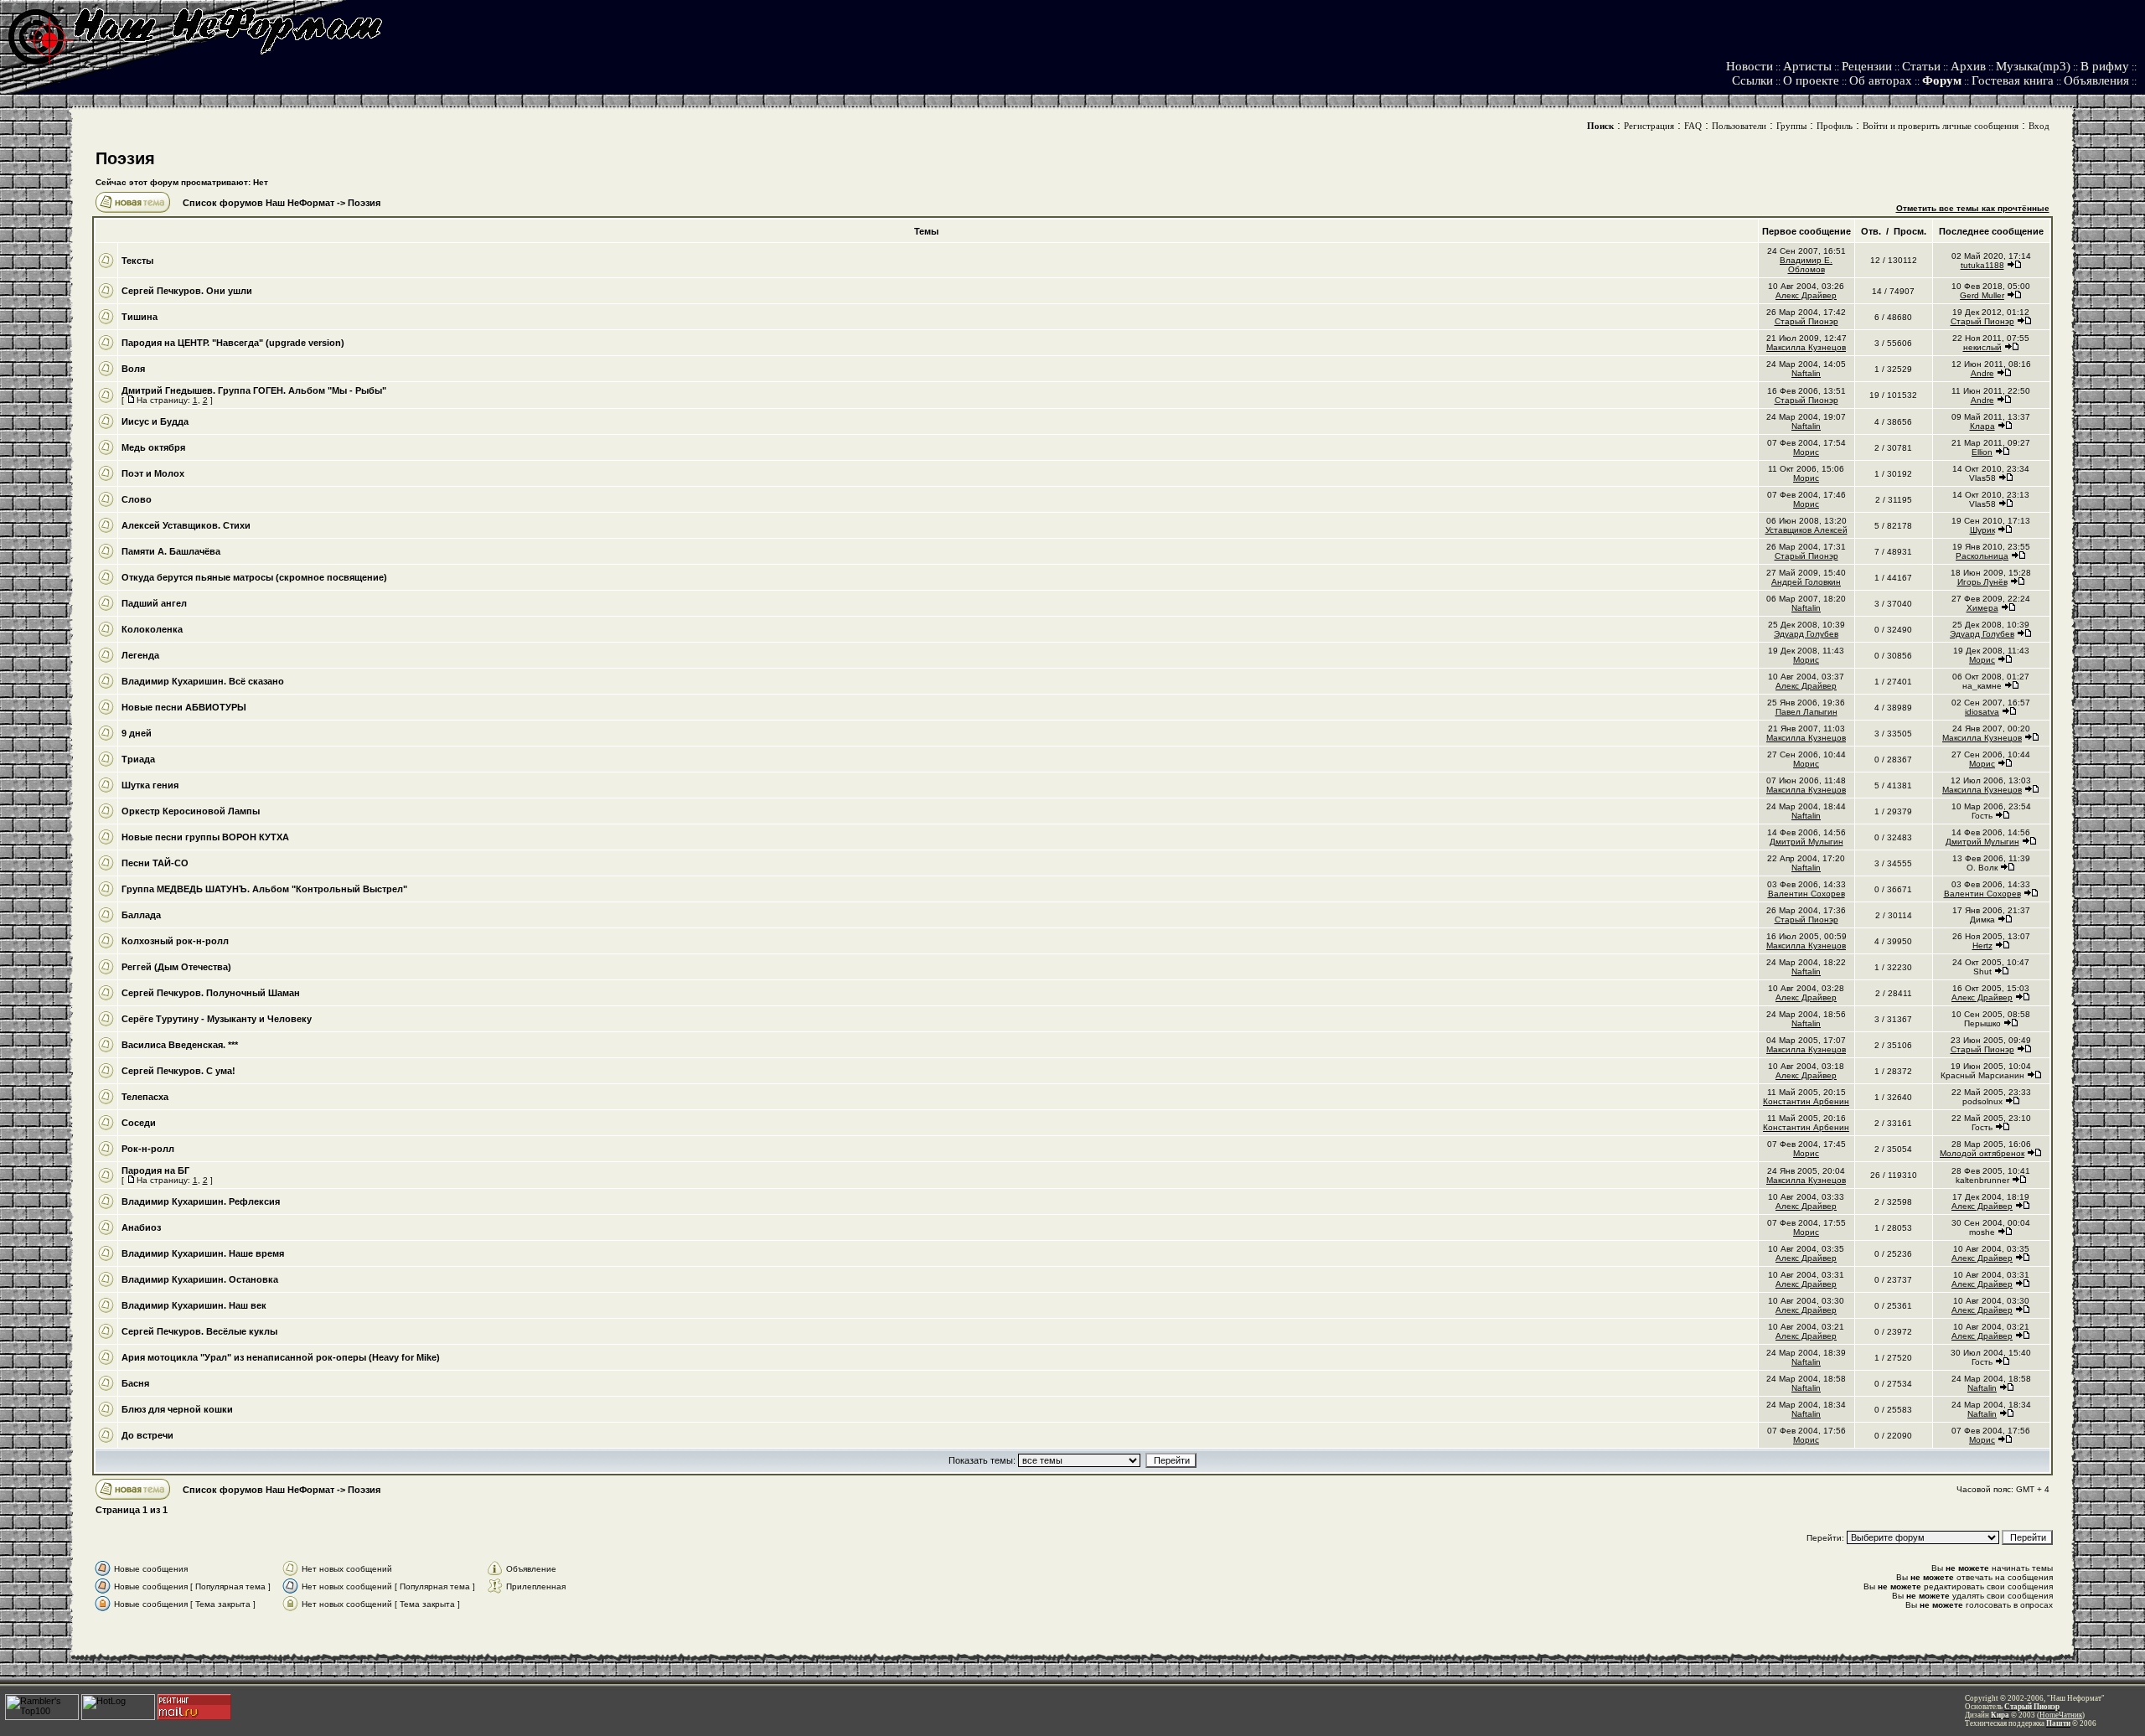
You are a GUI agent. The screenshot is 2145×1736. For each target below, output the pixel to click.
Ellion (1982, 452)
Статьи (1921, 66)
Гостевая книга (2013, 80)
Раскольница (1982, 556)
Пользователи (1739, 126)
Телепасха (145, 1097)
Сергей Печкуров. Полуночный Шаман (211, 993)
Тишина (140, 317)
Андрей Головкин (1806, 582)
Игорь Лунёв (1982, 582)
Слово (137, 499)
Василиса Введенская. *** (180, 1045)
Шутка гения (150, 785)
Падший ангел (154, 603)
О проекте (1811, 80)
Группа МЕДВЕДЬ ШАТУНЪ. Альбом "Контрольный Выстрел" (264, 889)
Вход (2039, 126)
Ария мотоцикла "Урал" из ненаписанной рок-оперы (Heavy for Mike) (281, 1357)
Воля (133, 369)
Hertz (1982, 945)
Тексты (137, 261)
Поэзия (125, 158)
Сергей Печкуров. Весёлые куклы (199, 1331)
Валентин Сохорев (1806, 894)
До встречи (147, 1435)
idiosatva (1982, 712)
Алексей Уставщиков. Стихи (186, 525)
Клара (1982, 426)
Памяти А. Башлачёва (171, 551)
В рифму (2105, 66)
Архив (1968, 66)
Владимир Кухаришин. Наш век (194, 1305)
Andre (1982, 373)
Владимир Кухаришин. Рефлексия (201, 1201)
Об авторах (1881, 80)
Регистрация (1649, 126)
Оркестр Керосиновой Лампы (191, 811)
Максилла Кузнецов (1806, 347)
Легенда (140, 655)
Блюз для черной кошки (177, 1409)
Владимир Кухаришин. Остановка (200, 1279)
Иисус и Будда (155, 421)
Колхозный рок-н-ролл (175, 941)
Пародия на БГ (155, 1170)
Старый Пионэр (1806, 321)
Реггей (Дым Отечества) (176, 967)
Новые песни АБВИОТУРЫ (184, 707)
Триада (138, 759)
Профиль (1835, 126)
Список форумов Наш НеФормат (258, 203)
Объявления (2096, 80)
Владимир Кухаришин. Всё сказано (203, 681)
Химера (1982, 608)
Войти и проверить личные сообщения (1941, 126)
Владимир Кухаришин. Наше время (203, 1253)
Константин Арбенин (1806, 1101)
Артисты (1807, 66)
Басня (135, 1383)
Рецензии (1867, 66)
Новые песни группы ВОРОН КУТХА (205, 837)
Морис (1806, 452)
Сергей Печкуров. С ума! (178, 1071)
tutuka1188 (1982, 265)
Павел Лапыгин (1806, 712)
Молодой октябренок (1982, 1153)
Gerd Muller (1982, 295)
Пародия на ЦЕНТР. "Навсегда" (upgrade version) (233, 343)
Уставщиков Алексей (1806, 530)
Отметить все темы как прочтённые (1973, 208)
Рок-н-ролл (148, 1149)
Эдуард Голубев (1806, 634)
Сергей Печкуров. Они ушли (187, 291)
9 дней (137, 733)
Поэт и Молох (153, 473)
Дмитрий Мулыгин (1806, 842)
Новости (1750, 66)
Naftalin (1806, 373)
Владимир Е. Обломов (1806, 265)
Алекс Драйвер (1806, 295)
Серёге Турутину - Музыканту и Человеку (217, 1019)
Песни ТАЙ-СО (155, 863)
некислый (1982, 347)
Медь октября (153, 447)
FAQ (1693, 126)
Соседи (139, 1123)
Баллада (141, 915)
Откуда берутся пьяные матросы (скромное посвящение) (254, 577)
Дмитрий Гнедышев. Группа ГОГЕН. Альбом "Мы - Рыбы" (254, 390)
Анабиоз (141, 1227)
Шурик (1982, 530)
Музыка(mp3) (2033, 66)
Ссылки (1752, 80)
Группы (1791, 126)
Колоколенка (152, 629)
